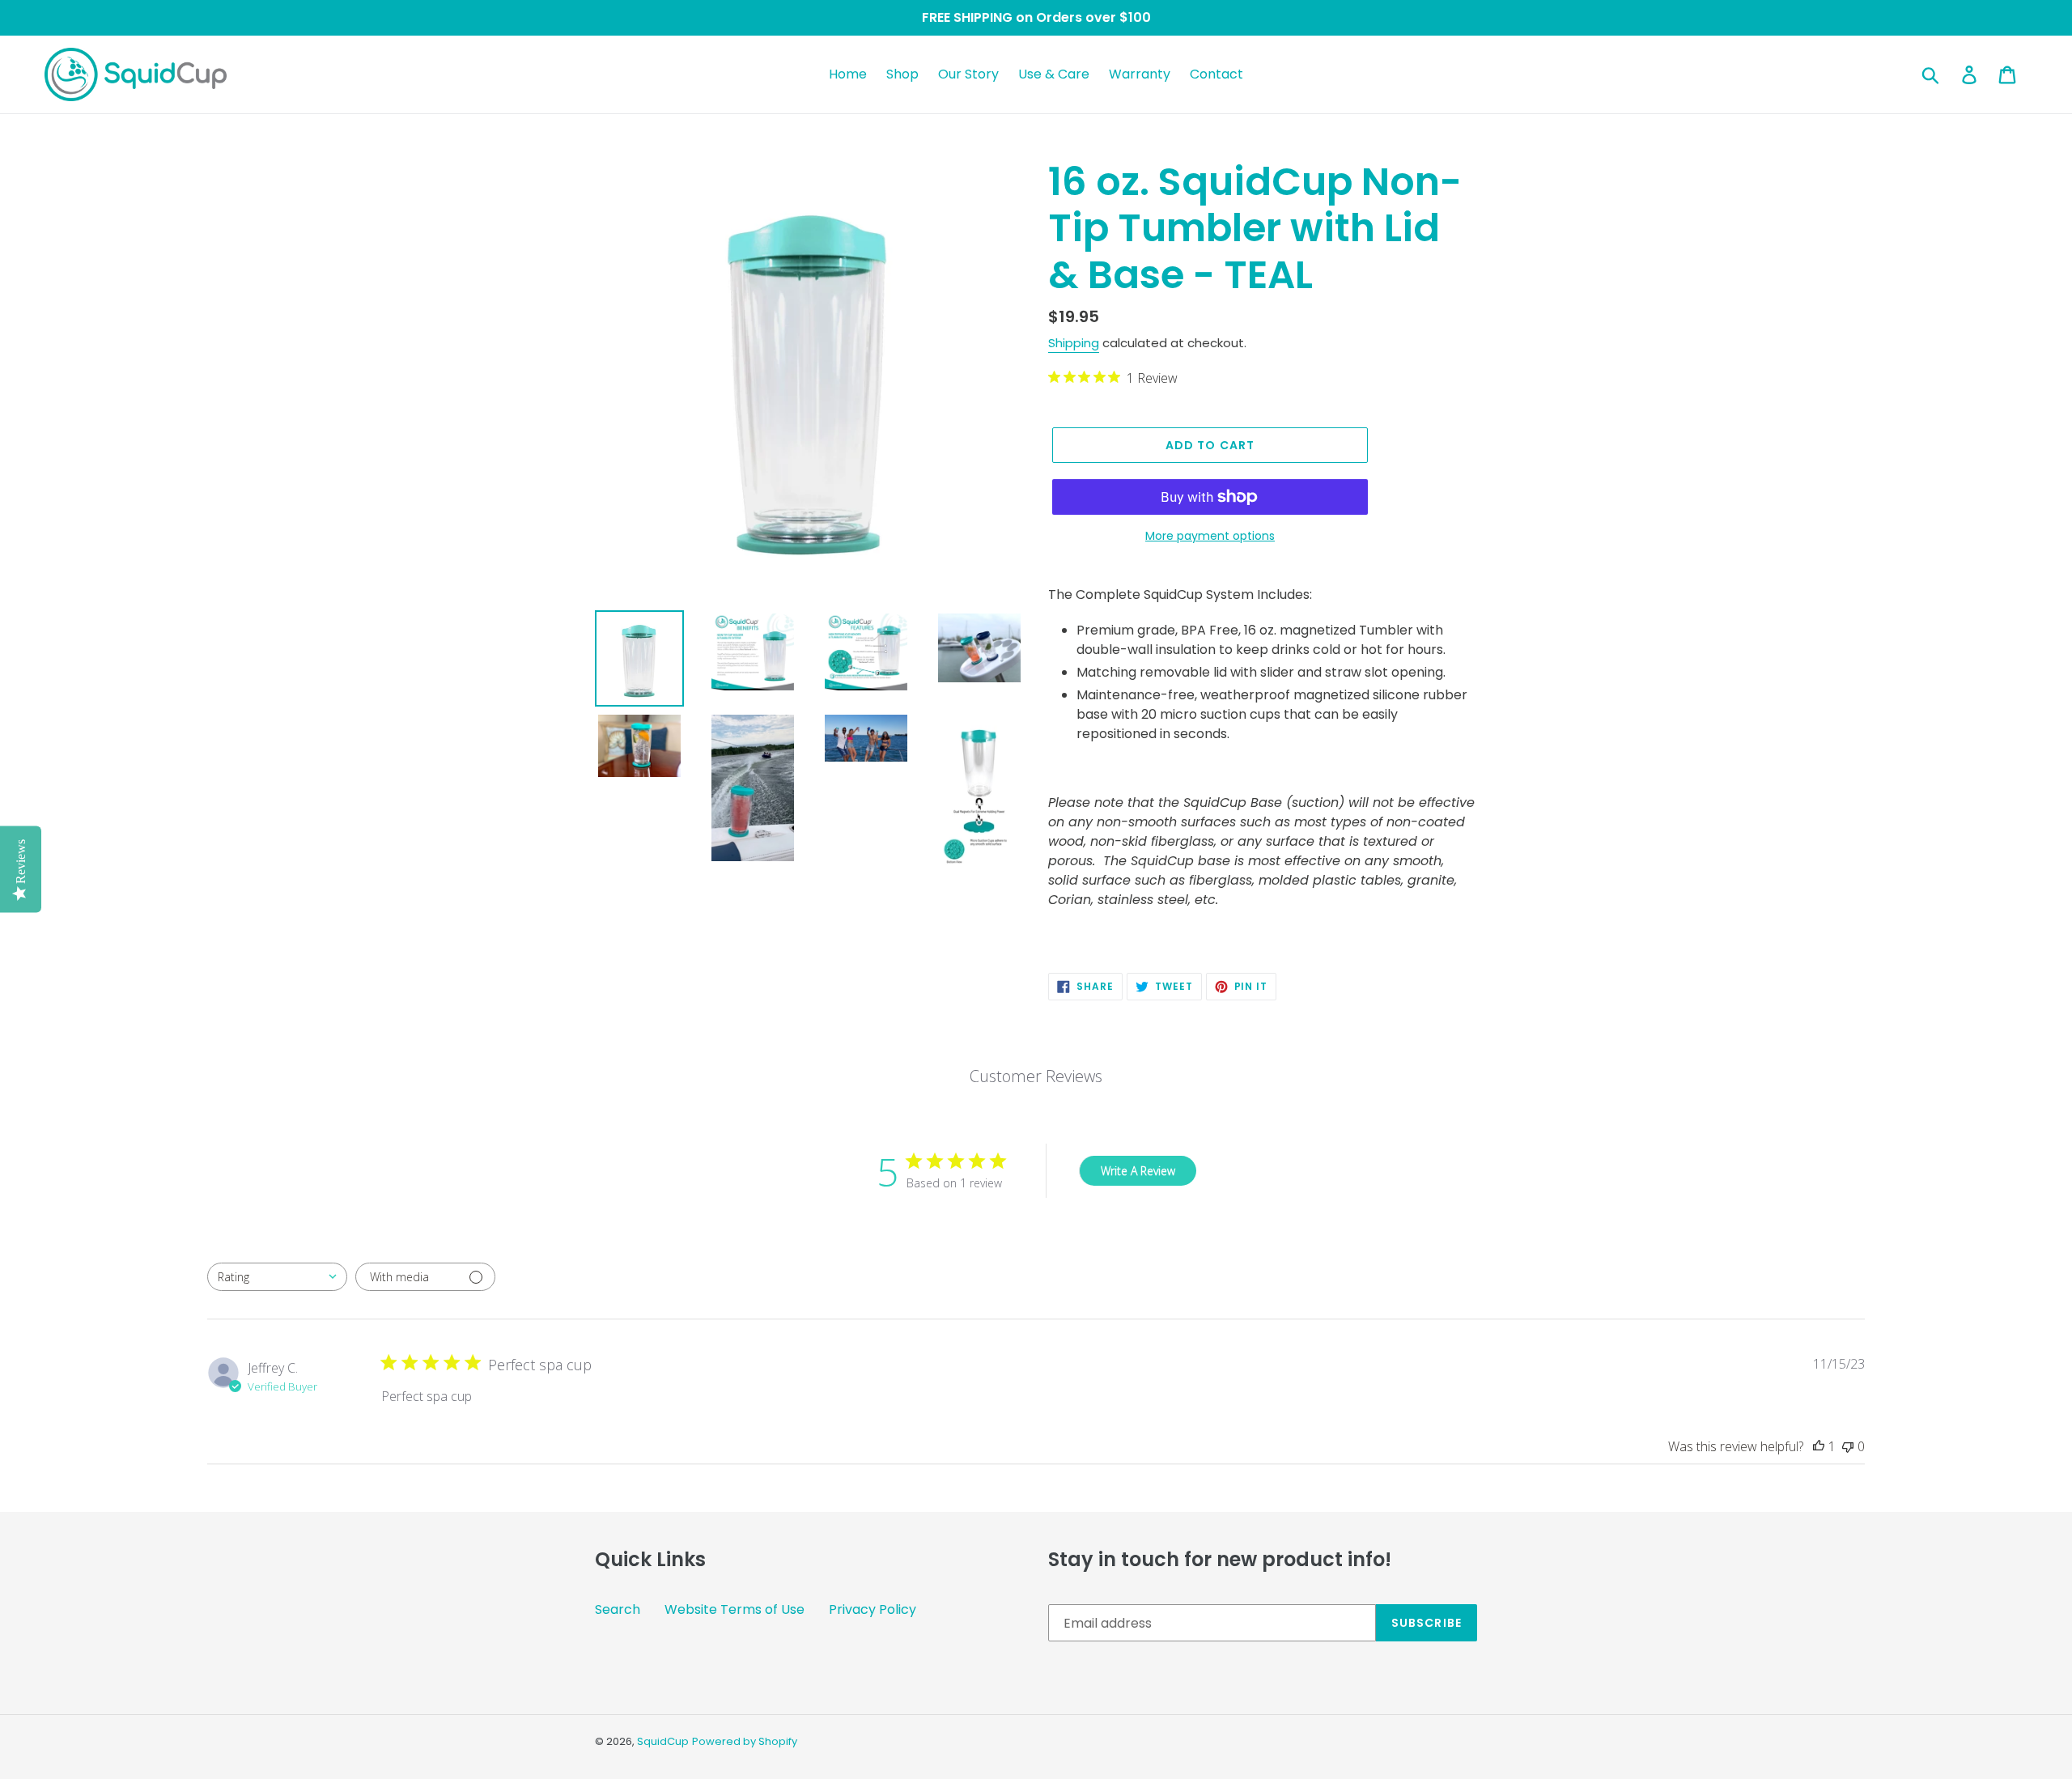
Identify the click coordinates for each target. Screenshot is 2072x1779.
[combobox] (277, 1277)
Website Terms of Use (735, 1609)
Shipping (1074, 343)
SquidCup (663, 1741)
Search (618, 1609)
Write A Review (1138, 1171)
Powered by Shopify (745, 1741)
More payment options (1210, 536)
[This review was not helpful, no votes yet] (1848, 1446)
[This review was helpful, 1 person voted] (1819, 1446)
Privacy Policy (873, 1609)
